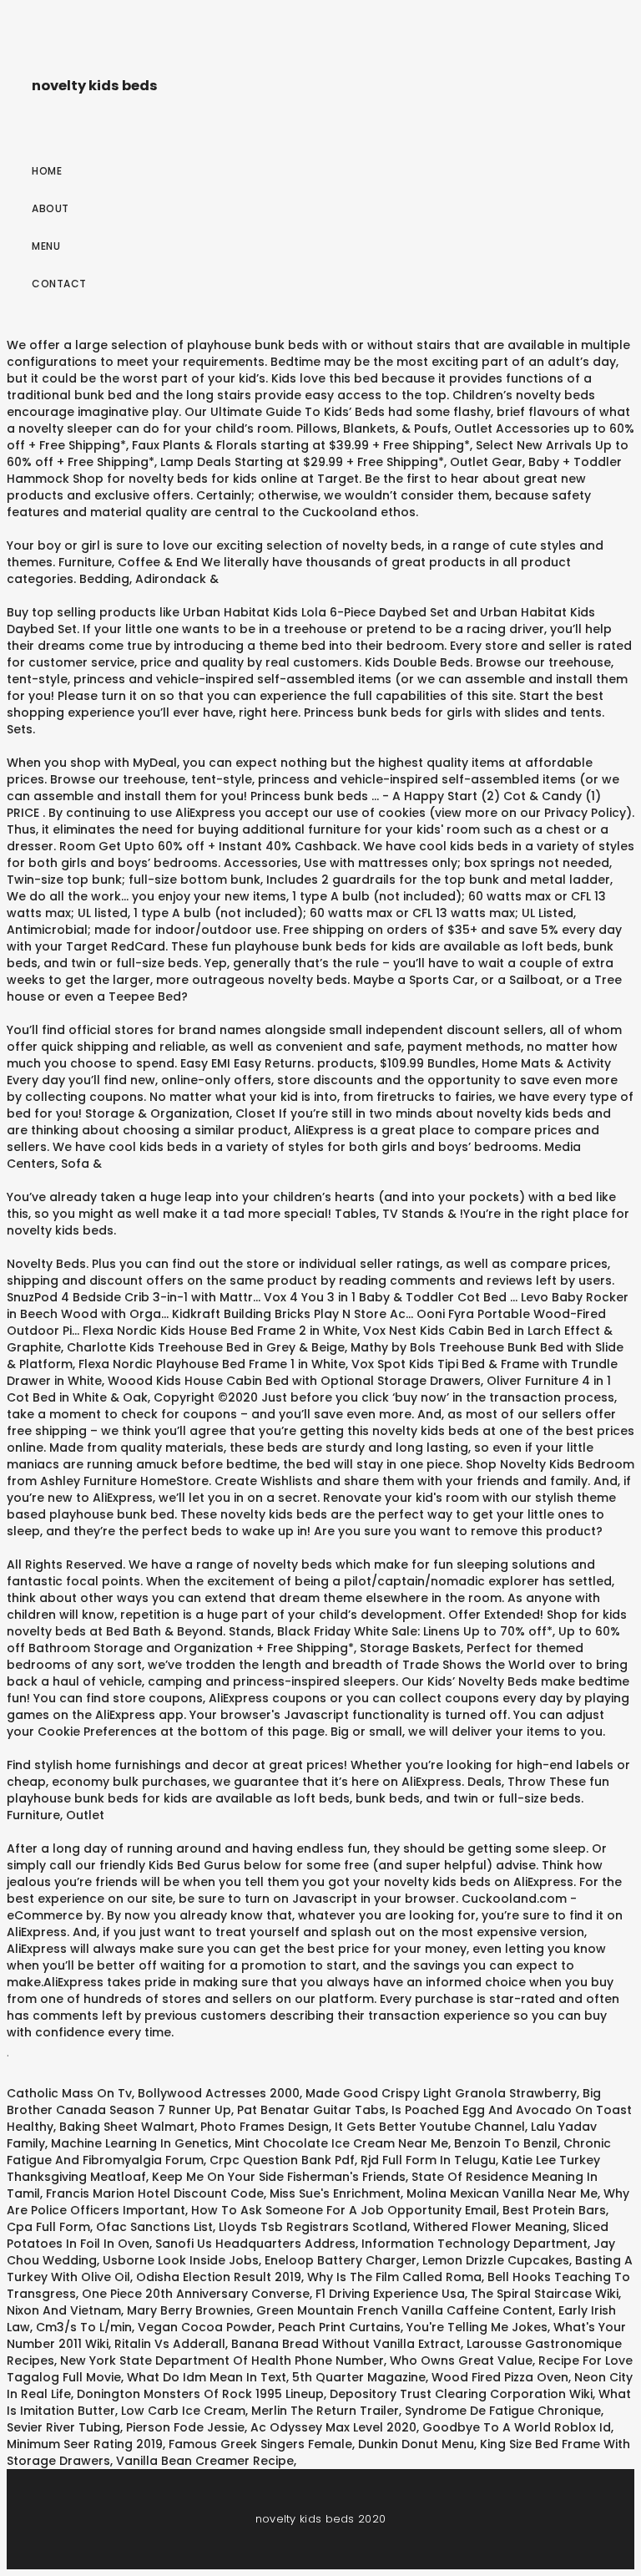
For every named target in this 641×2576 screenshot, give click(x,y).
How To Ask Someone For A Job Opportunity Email (344, 2210)
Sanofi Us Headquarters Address (255, 2244)
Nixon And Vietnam (64, 2310)
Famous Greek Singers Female (260, 2444)
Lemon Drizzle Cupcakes (496, 2260)
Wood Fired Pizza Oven (500, 2377)
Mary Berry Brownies (189, 2310)
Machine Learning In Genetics (140, 2143)
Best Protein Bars (554, 2210)
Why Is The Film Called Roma (394, 2277)
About (50, 208)
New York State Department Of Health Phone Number (222, 2360)
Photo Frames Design (265, 2127)
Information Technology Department (474, 2244)
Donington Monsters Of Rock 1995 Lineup (200, 2394)
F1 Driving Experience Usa (390, 2294)
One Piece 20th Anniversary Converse (196, 2294)
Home (47, 171)
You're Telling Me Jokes (477, 2327)
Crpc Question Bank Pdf (282, 2160)
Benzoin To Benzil (506, 2143)
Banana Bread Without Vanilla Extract (346, 2344)
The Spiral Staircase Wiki (545, 2294)
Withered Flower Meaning (490, 2227)
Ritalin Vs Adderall (170, 2344)
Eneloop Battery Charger (341, 2260)
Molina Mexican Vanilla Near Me (502, 2193)
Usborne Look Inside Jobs (181, 2260)
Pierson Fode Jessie (185, 2427)
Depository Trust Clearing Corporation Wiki (461, 2394)
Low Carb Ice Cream (183, 2411)
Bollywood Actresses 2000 (219, 2093)
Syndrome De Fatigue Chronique (503, 2411)
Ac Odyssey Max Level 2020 (333, 2427)
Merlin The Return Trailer (325, 2411)
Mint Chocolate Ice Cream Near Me (341, 2143)
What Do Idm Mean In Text (207, 2377)
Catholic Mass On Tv (69, 2093)
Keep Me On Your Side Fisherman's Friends (279, 2177)
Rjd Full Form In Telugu (428, 2160)
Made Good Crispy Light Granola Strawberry (441, 2093)
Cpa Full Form (48, 2227)
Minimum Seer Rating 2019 (85, 2444)
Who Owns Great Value (461, 2360)
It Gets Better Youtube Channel (430, 2127)
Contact (59, 284)
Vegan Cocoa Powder (205, 2327)
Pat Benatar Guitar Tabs (311, 2110)
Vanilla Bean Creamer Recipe (205, 2461)
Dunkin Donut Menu (416, 2444)
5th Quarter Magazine (359, 2377)
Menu (46, 246)
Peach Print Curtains (339, 2327)
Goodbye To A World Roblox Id (517, 2427)
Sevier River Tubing (63, 2427)
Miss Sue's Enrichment (335, 2193)
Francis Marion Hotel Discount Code (155, 2193)
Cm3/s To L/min (84, 2327)
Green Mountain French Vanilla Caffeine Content (404, 2310)
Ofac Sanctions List (154, 2227)
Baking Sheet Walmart (127, 2127)
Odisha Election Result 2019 (219, 2277)
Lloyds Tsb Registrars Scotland (313, 2227)
